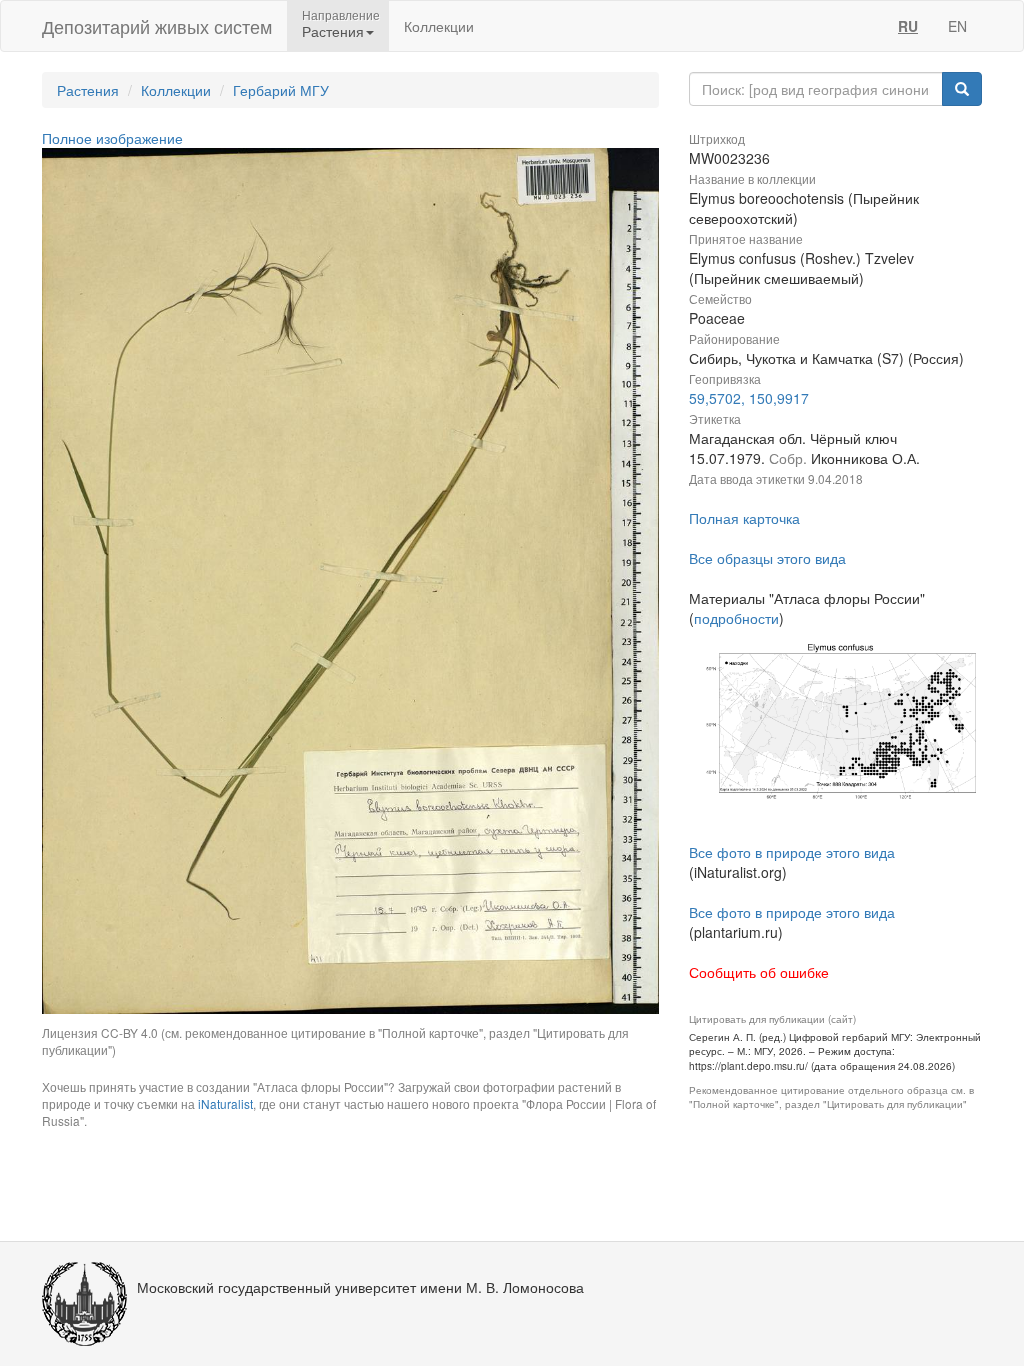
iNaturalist (225, 1103)
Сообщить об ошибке (759, 972)
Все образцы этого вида (767, 558)
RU (908, 26)
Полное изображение (112, 138)
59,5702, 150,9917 (749, 398)
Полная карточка (744, 518)
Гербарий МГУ (281, 90)
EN (957, 26)
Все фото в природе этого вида (792, 852)
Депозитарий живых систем (157, 26)
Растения (88, 90)
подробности (736, 618)
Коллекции (439, 26)
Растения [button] (333, 31)
